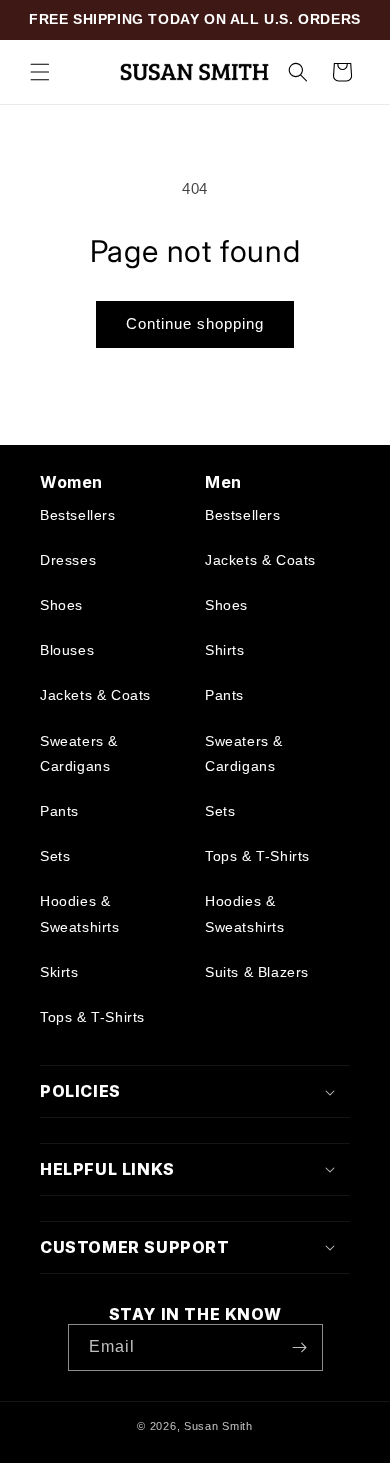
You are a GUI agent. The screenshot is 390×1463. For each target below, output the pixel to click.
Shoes (61, 605)
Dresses (68, 560)
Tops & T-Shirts (92, 1017)
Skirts (59, 972)
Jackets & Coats (95, 695)
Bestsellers (78, 515)
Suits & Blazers (257, 972)
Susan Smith (218, 1426)
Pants (59, 811)
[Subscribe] (300, 1347)
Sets (55, 856)
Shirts (225, 650)
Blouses (67, 650)
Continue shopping (195, 323)
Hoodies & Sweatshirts (80, 913)
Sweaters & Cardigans (79, 753)
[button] (40, 72)
